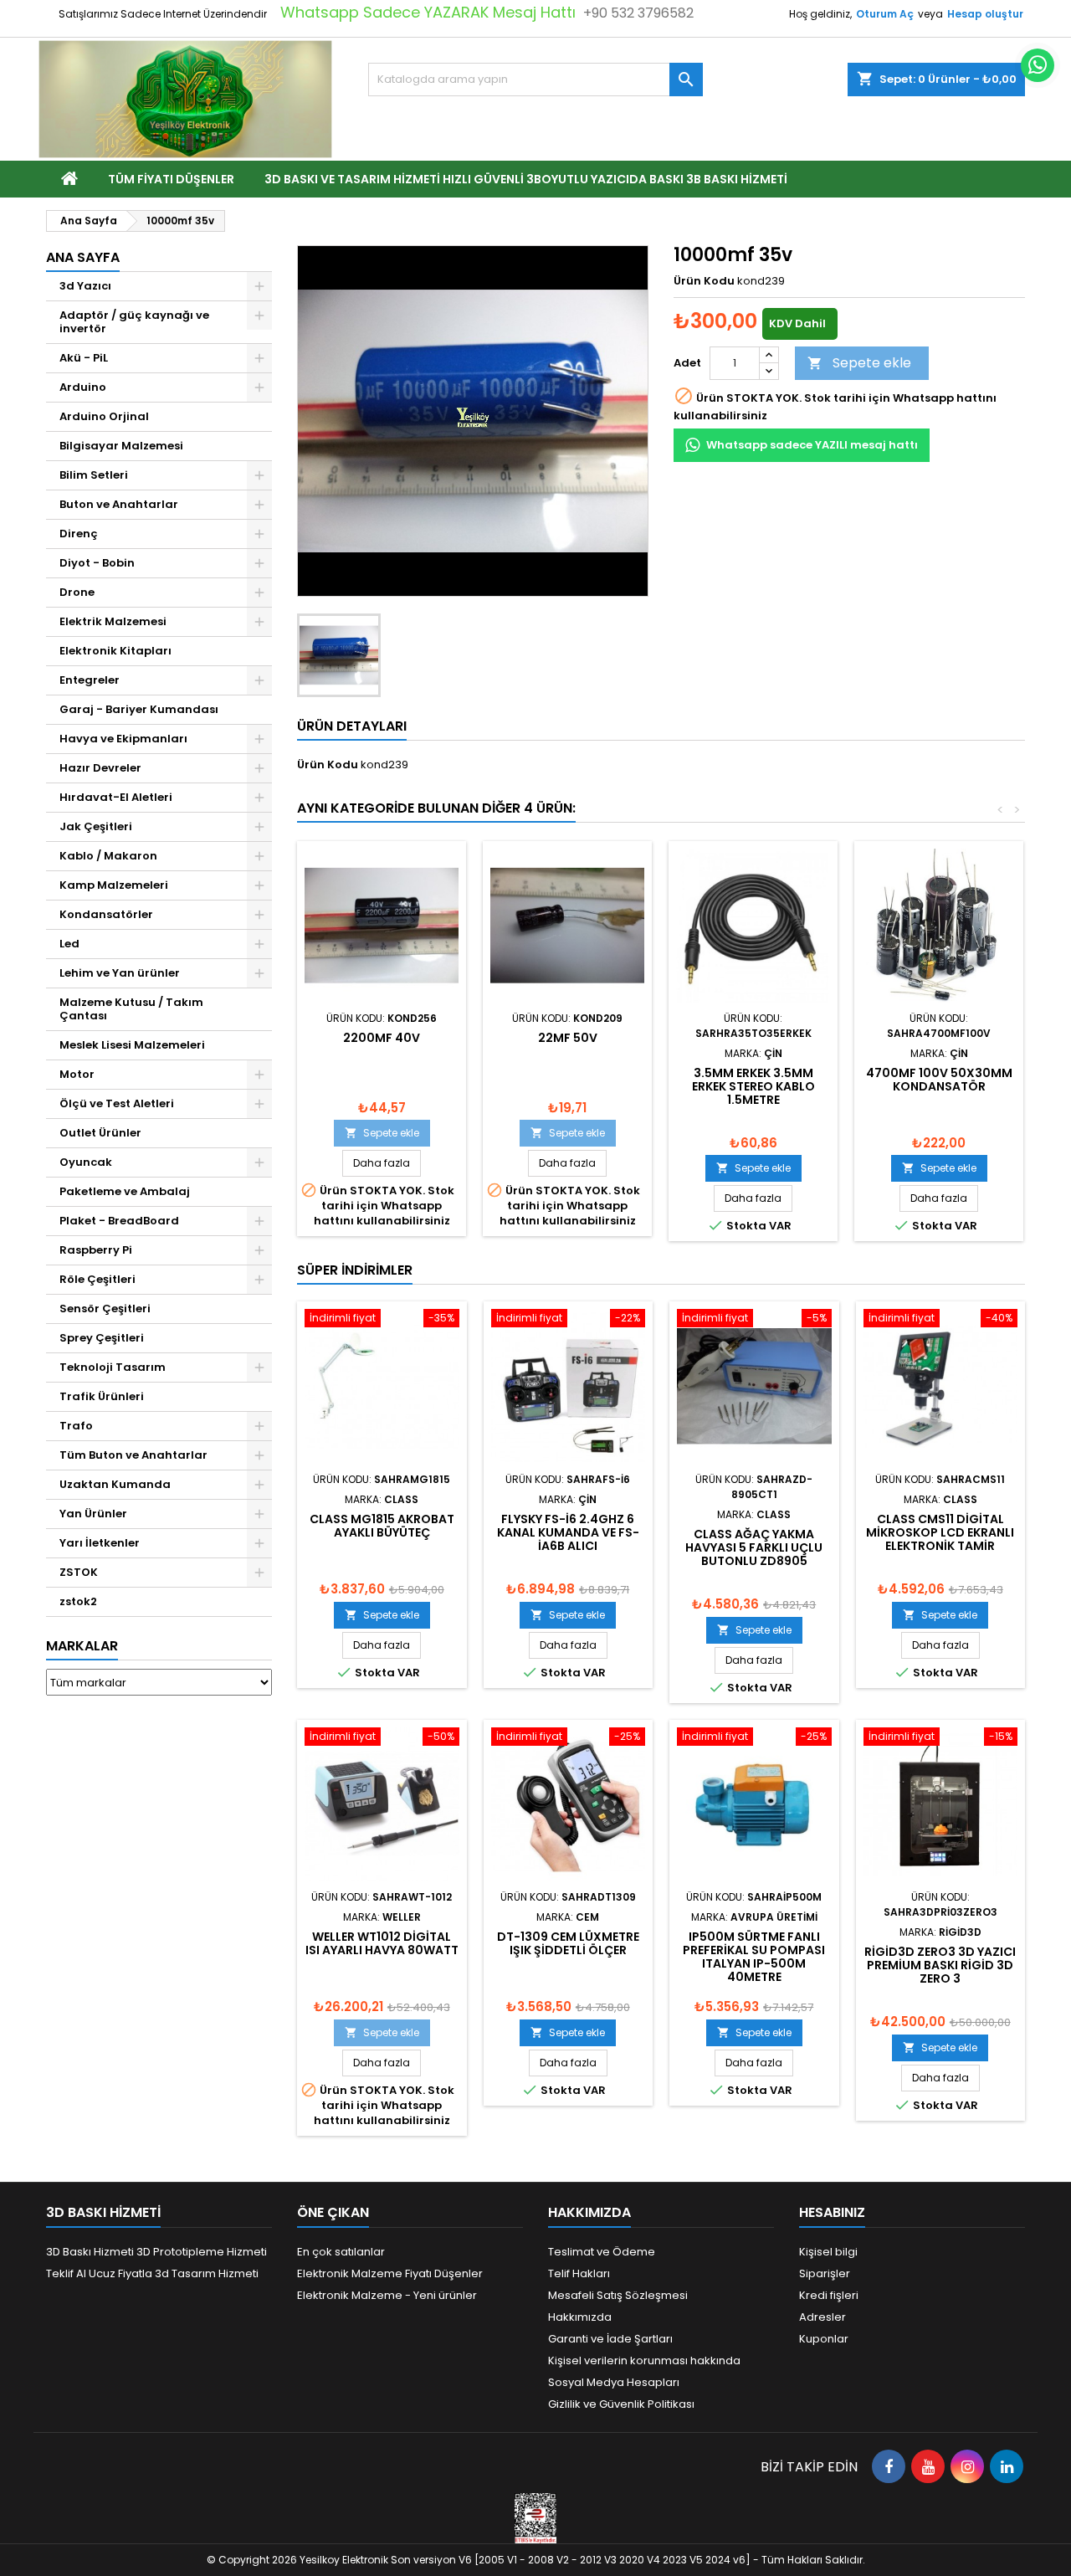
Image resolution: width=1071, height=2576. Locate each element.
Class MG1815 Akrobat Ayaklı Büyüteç (382, 1526)
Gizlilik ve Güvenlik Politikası (621, 2404)
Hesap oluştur (985, 14)
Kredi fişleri (829, 2295)
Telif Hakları (579, 2273)
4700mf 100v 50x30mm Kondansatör (939, 1080)
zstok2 (78, 1601)
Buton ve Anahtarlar (119, 504)
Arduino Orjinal (104, 416)
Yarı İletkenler (100, 1543)
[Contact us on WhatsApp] (1038, 65)
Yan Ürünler (93, 1514)
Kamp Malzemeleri (114, 885)
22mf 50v (568, 1038)
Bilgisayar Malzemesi (121, 446)
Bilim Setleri (94, 475)
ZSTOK (79, 1572)
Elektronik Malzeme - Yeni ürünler (387, 2295)
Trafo (76, 1426)
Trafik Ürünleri (102, 1396)
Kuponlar (824, 2339)
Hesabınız (832, 2212)
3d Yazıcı (85, 286)
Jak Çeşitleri (96, 826)
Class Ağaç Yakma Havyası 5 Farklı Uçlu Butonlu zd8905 (754, 1547)
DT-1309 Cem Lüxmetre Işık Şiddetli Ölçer (568, 1943)
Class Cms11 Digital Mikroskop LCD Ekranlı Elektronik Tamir (940, 1532)
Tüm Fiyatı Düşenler (171, 179)
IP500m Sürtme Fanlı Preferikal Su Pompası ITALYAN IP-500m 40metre (754, 1957)
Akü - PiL (84, 358)
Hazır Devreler (100, 768)
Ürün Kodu (704, 281)
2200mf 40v (382, 1038)
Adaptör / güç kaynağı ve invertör (134, 322)
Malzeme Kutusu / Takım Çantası (131, 1009)
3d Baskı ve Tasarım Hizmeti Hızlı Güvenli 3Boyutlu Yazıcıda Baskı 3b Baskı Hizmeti (526, 179)
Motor (77, 1074)
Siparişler (825, 2273)
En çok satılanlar (341, 2252)
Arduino (83, 387)
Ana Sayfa (83, 257)
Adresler (822, 2317)
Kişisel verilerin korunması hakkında (644, 2360)
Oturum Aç (885, 14)
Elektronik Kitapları (115, 651)
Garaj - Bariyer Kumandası (139, 709)
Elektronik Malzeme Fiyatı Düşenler (390, 2273)
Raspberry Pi (96, 1250)
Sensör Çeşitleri (105, 1309)
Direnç (79, 534)
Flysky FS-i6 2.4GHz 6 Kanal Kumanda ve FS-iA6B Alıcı (568, 1532)
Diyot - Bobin (97, 563)
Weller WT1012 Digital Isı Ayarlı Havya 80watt (382, 1943)
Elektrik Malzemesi (113, 621)
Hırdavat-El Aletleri (116, 797)
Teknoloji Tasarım (113, 1367)
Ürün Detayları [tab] (352, 726)
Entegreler (90, 680)
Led (69, 944)
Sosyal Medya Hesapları (614, 2382)
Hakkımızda (580, 2317)
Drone (77, 592)
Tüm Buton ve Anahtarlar (133, 1455)
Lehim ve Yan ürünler (120, 973)
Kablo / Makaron (108, 856)
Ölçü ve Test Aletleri (117, 1103)
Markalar (82, 1646)
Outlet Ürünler (100, 1133)
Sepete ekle (859, 363)
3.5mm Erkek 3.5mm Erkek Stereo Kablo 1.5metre (753, 1086)
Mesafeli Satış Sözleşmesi (618, 2295)
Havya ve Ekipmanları (123, 739)
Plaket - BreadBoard (119, 1221)
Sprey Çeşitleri (102, 1338)
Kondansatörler (106, 914)
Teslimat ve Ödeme (602, 2252)
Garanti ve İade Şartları (610, 2339)
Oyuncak (86, 1162)
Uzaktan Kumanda (115, 1484)
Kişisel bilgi (828, 2252)
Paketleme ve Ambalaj (125, 1191)
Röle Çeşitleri (97, 1279)
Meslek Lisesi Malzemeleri (132, 1045)
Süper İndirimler (355, 1270)
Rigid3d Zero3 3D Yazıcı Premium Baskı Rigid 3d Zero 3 (940, 1965)
